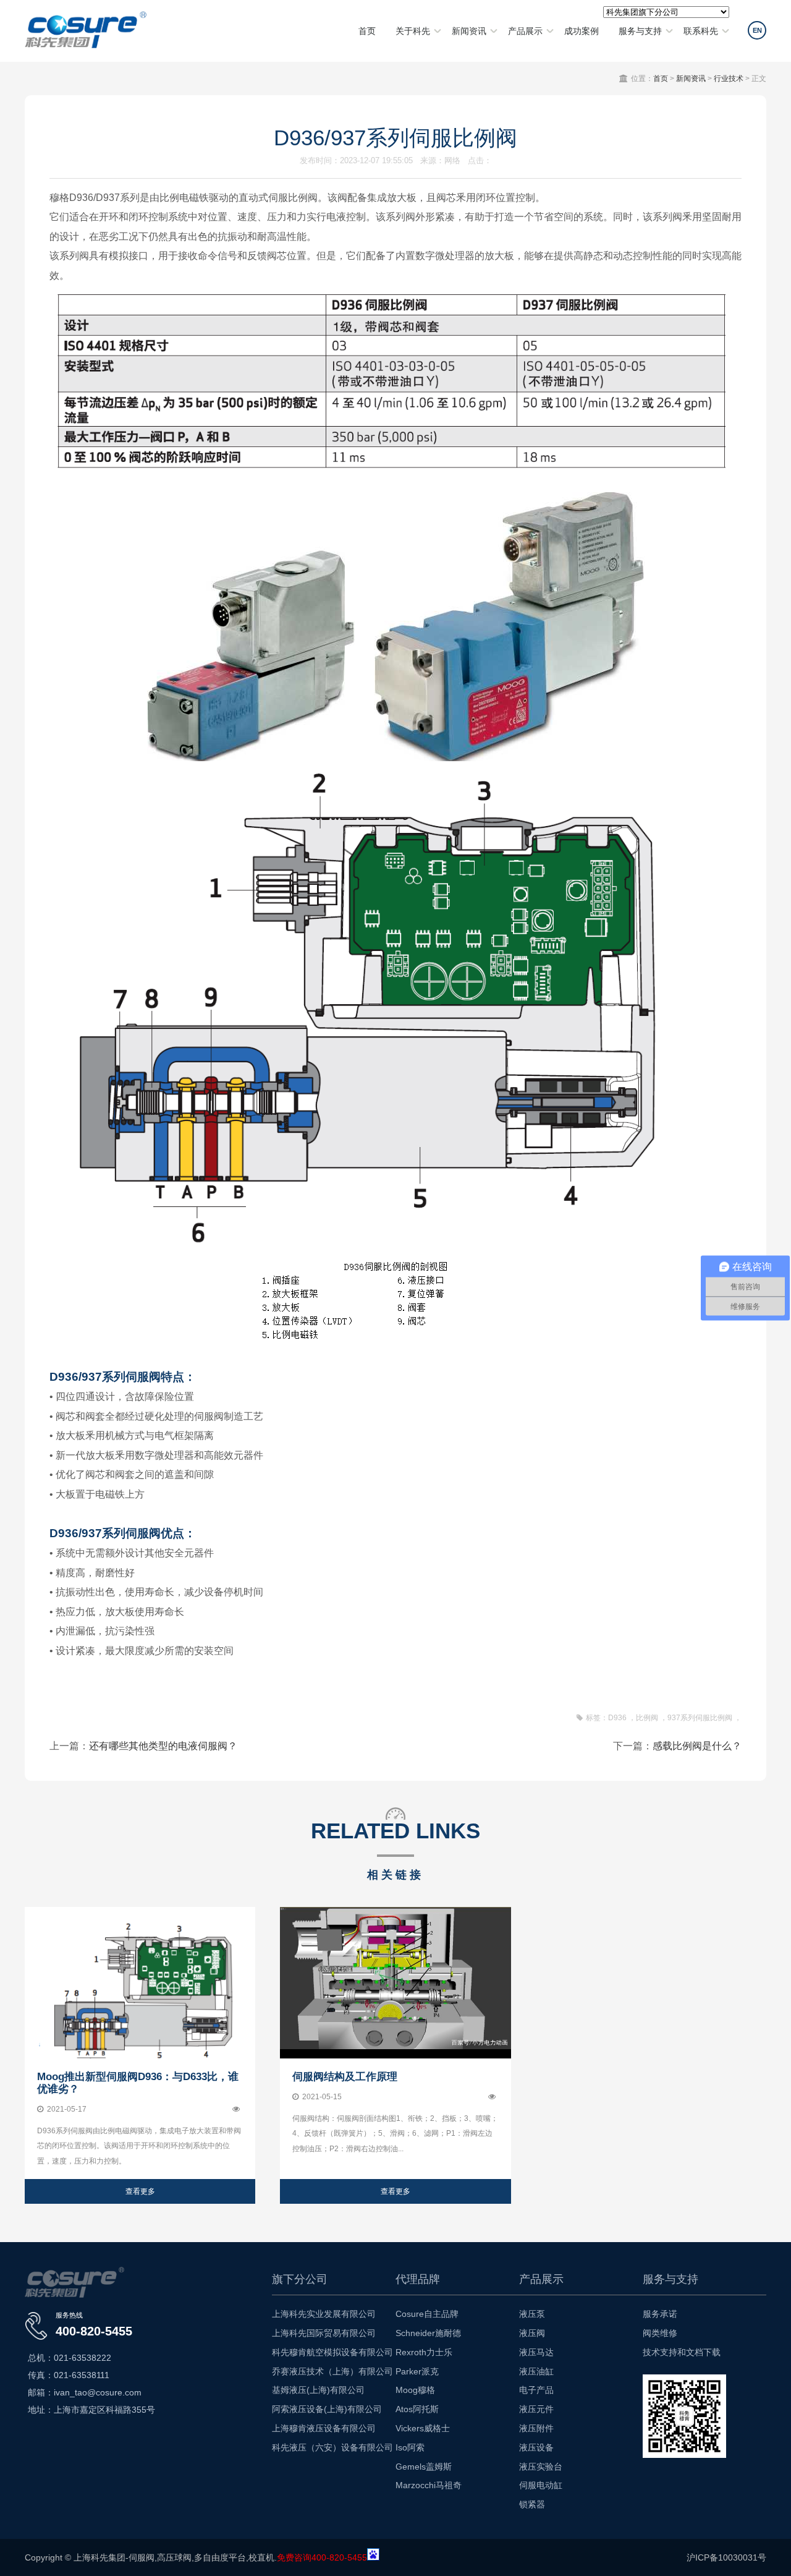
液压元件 (536, 2409)
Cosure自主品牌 (427, 2314)
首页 (367, 31)
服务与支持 (640, 31)
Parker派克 (417, 2371)
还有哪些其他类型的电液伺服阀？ (163, 1746)
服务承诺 (660, 2314)
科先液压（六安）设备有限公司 (332, 2447)
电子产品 (536, 2390)
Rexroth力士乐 (424, 2352)
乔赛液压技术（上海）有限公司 (332, 2371)
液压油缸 (536, 2371)
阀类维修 (660, 2333)
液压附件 (536, 2428)
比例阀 (647, 1718)
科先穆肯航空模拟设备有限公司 (332, 2352)
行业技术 (729, 79)
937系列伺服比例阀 (700, 1718)
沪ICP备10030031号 (726, 2557)
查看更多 (140, 2191)
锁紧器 (532, 2504)
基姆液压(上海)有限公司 (318, 2390)
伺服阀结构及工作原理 (345, 2077)
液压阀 (532, 2333)
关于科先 (413, 31)
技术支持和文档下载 (682, 2352)
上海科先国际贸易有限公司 (324, 2333)
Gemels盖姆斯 (424, 2467)
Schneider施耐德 (428, 2333)
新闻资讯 (469, 31)
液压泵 (532, 2314)
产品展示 (525, 31)
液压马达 (536, 2352)
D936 (617, 1718)
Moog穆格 (415, 2390)
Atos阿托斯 (417, 2409)
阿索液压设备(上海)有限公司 (327, 2409)
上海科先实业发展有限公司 (324, 2314)
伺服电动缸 (541, 2485)
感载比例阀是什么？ (697, 1746)
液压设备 (536, 2447)
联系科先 (701, 31)
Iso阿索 (410, 2447)
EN (757, 30)
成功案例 (582, 31)
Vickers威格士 (423, 2428)
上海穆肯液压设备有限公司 (324, 2428)
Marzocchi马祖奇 (429, 2485)
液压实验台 (541, 2467)
